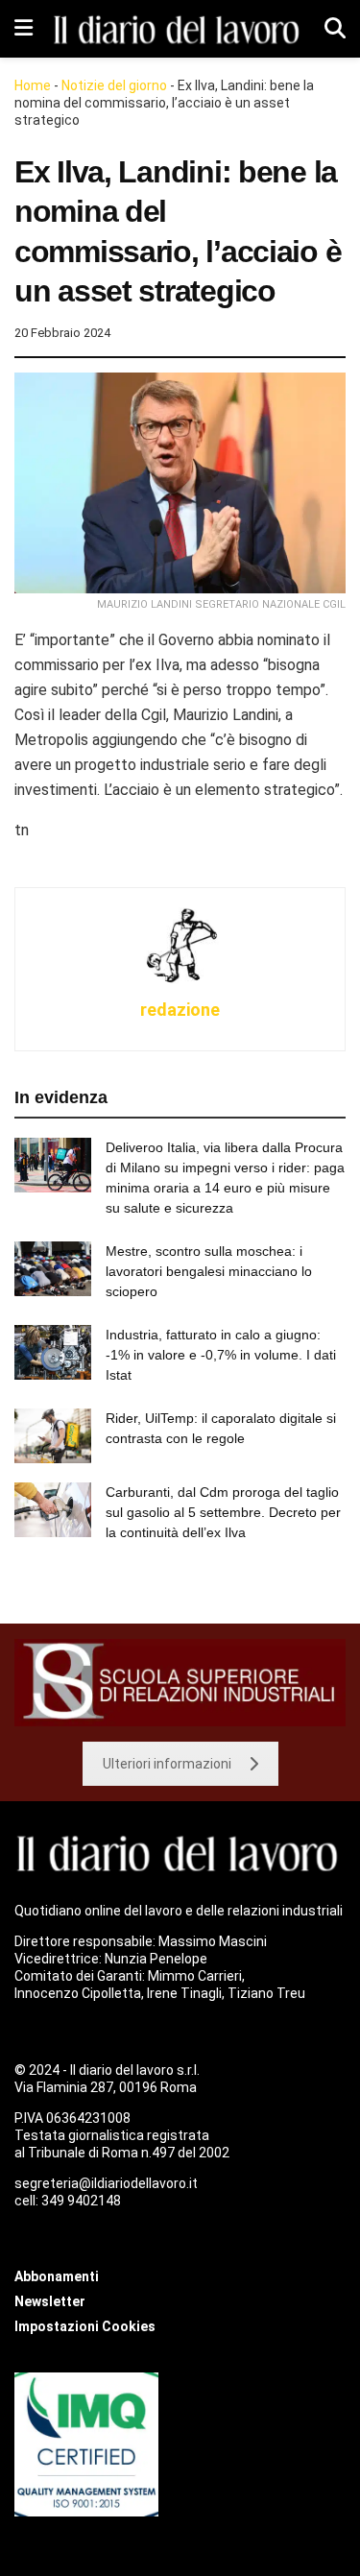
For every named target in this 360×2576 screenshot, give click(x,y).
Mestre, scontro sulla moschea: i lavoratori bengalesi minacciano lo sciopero (209, 1271)
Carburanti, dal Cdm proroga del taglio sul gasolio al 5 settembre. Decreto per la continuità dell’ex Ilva (223, 1512)
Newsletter (50, 2301)
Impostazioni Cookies (85, 2326)
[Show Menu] (24, 29)
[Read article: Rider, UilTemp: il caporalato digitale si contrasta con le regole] (53, 1436)
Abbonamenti (57, 2276)
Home (33, 85)
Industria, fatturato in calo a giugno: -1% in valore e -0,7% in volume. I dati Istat (221, 1355)
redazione (180, 1010)
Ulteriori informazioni (167, 1764)
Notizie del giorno (114, 85)
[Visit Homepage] (179, 28)
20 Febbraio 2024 (62, 333)
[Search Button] (335, 29)
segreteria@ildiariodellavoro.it (106, 2183)
